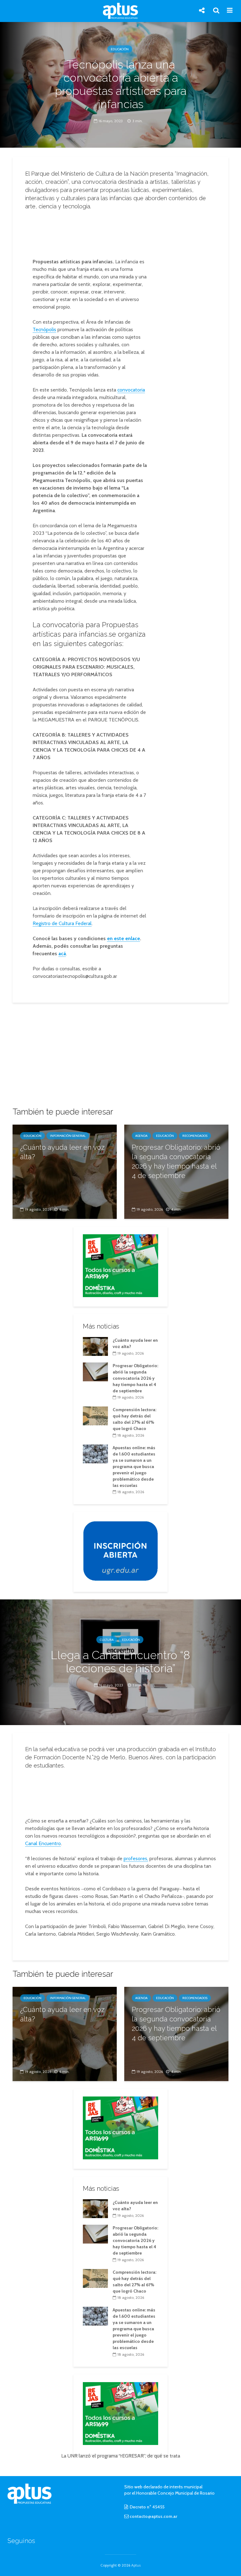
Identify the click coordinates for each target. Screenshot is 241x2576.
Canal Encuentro (43, 1843)
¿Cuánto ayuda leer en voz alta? (62, 1152)
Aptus (136, 2565)
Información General (68, 1136)
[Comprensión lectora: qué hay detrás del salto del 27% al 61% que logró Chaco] (95, 1416)
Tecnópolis (44, 329)
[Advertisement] (122, 232)
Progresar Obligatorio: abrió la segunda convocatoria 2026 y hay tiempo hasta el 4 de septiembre (176, 1161)
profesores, (136, 1858)
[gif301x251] (120, 1551)
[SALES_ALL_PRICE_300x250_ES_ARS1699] (120, 1265)
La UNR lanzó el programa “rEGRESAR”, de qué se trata (121, 2456)
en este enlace (123, 938)
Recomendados (195, 1136)
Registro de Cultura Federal (62, 923)
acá (62, 954)
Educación (120, 49)
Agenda (141, 1136)
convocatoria (131, 390)
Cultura (107, 1640)
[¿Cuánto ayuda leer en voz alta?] (65, 1171)
